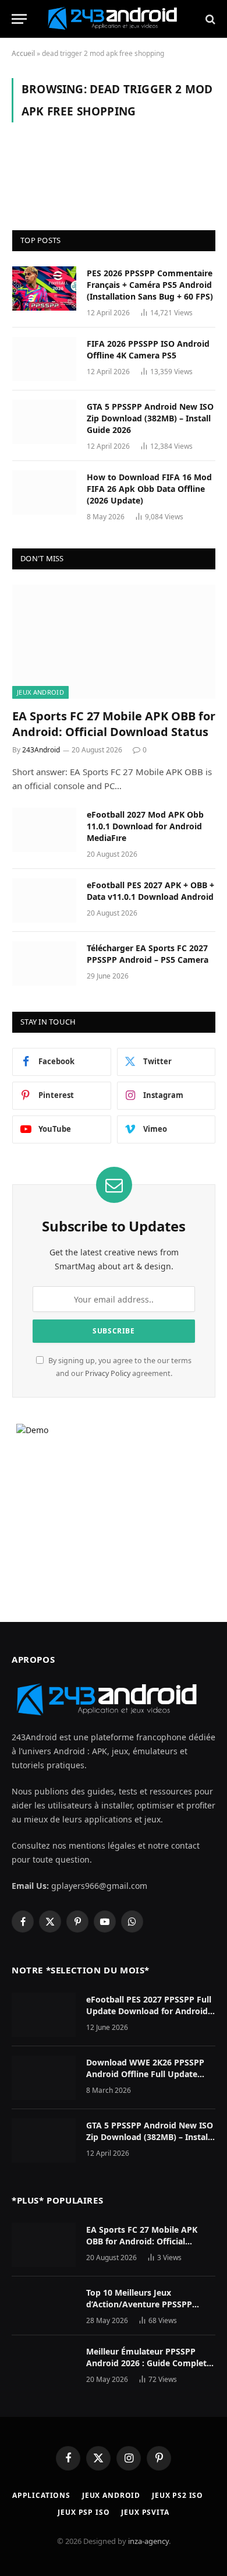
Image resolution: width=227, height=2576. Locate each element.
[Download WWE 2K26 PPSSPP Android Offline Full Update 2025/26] (44, 2078)
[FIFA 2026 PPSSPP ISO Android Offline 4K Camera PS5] (44, 359)
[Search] (209, 19)
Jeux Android (40, 692)
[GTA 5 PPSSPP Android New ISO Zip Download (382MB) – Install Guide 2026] (44, 422)
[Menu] (19, 19)
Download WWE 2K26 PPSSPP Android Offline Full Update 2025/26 (145, 2074)
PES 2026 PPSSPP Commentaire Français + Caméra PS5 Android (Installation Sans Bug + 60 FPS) (150, 285)
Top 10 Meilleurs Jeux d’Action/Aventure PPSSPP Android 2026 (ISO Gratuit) (139, 2304)
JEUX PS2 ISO (178, 2495)
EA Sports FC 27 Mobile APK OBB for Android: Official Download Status (114, 724)
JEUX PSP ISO (84, 2512)
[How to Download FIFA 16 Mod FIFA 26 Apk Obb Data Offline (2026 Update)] (44, 492)
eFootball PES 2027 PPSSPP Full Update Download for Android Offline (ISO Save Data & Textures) (149, 2017)
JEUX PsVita (145, 2512)
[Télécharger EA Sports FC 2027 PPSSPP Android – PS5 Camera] (44, 963)
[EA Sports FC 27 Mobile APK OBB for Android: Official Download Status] (114, 642)
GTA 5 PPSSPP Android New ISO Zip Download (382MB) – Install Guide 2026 (150, 418)
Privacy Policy (108, 1373)
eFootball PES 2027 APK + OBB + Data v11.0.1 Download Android (150, 891)
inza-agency (148, 2541)
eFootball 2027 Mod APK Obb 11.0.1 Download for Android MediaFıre (145, 826)
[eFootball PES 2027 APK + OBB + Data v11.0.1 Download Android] (44, 900)
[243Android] (117, 19)
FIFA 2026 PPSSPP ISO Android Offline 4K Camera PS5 (148, 349)
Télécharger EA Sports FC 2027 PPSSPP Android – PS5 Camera (148, 954)
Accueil (23, 53)
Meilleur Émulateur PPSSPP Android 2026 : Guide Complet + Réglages (150, 2363)
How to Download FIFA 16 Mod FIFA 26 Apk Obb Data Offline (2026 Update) (149, 489)
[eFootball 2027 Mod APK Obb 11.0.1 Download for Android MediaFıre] (44, 830)
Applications (41, 2495)
